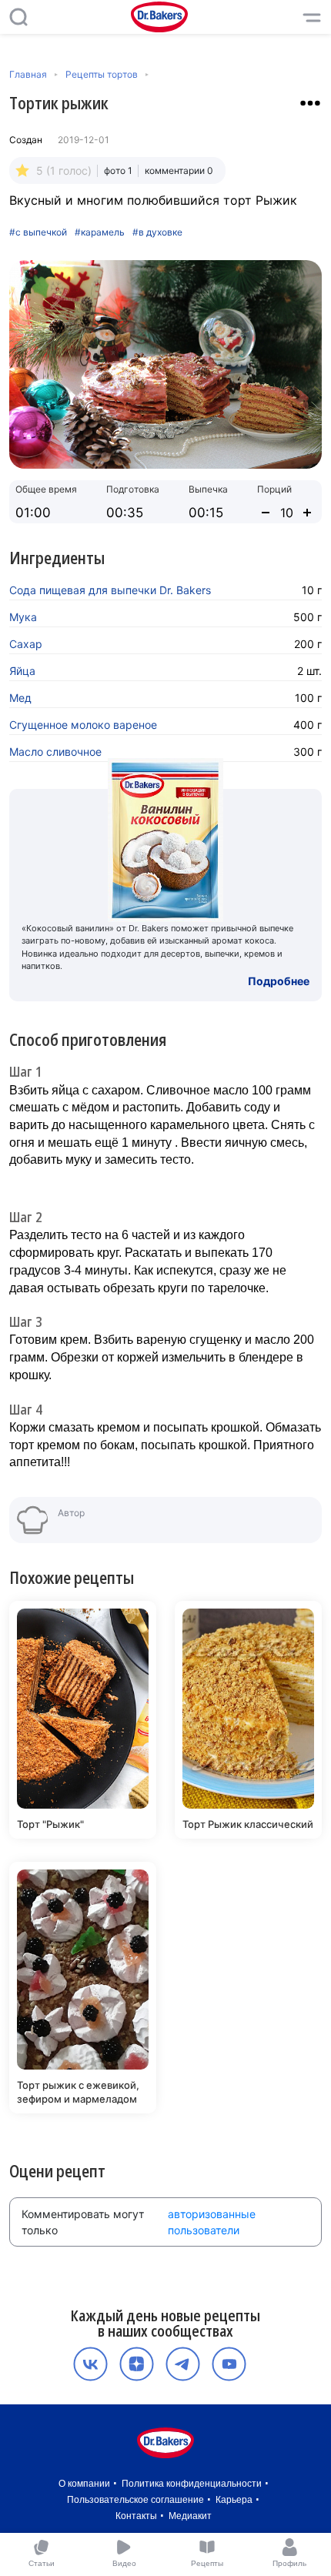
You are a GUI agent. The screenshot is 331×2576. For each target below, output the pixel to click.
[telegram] (183, 2364)
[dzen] (137, 2364)
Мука (23, 617)
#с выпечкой (38, 232)
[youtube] (229, 2364)
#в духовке (157, 232)
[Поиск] (18, 17)
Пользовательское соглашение (135, 2500)
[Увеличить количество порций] (307, 513)
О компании (84, 2484)
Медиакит (190, 2516)
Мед (20, 698)
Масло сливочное (55, 752)
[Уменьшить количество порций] (266, 513)
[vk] (90, 2364)
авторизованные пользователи (212, 2222)
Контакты (136, 2516)
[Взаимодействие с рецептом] (310, 103)
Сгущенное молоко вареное (83, 725)
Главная (28, 74)
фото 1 (118, 170)
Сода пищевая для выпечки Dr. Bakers (110, 590)
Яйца (22, 671)
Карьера (234, 2500)
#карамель (100, 232)
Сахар (26, 644)
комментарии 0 (179, 170)
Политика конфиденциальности (192, 2484)
